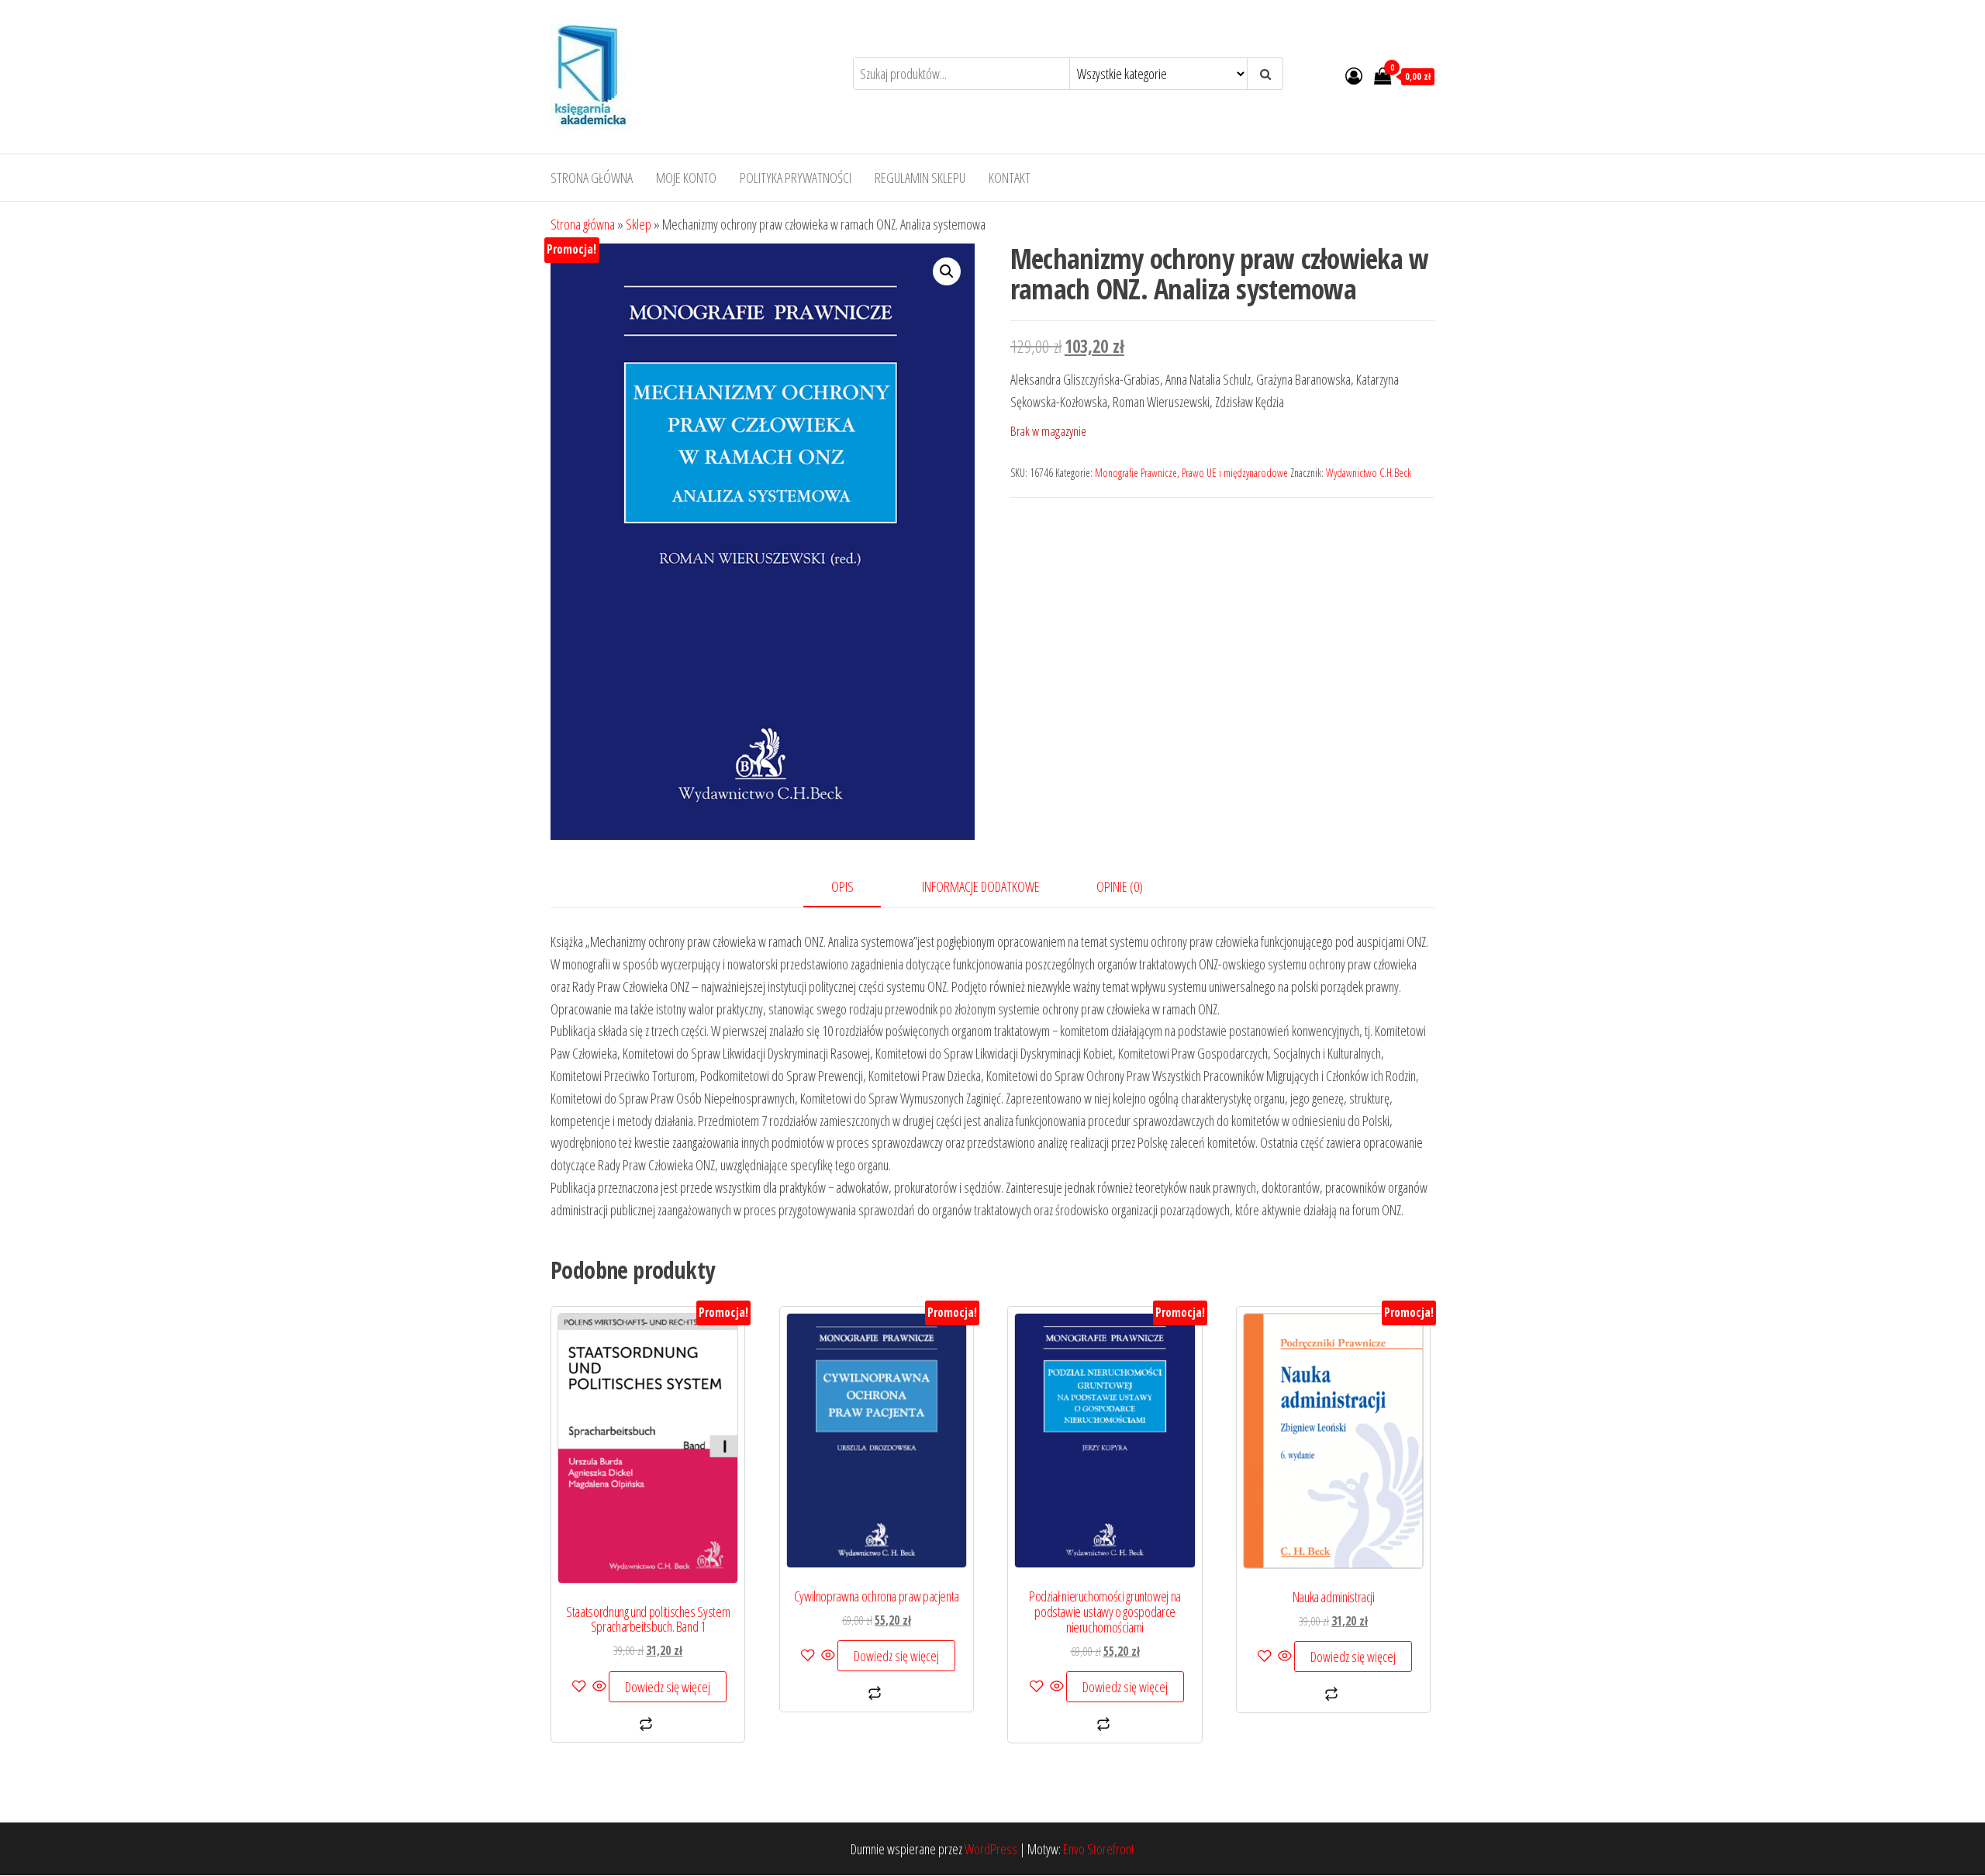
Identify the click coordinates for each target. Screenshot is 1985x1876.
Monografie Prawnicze (1136, 473)
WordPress (991, 1849)
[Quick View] (599, 1687)
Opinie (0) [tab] (1120, 886)
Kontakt (1010, 178)
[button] (947, 271)
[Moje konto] (1354, 75)
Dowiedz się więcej (668, 1687)
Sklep (639, 224)
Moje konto (686, 178)
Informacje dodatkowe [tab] (981, 886)
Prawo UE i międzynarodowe (1235, 473)
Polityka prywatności (796, 178)
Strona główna (592, 178)
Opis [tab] (842, 886)
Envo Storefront (1099, 1849)
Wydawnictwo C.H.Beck (1369, 473)
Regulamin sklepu (920, 178)
